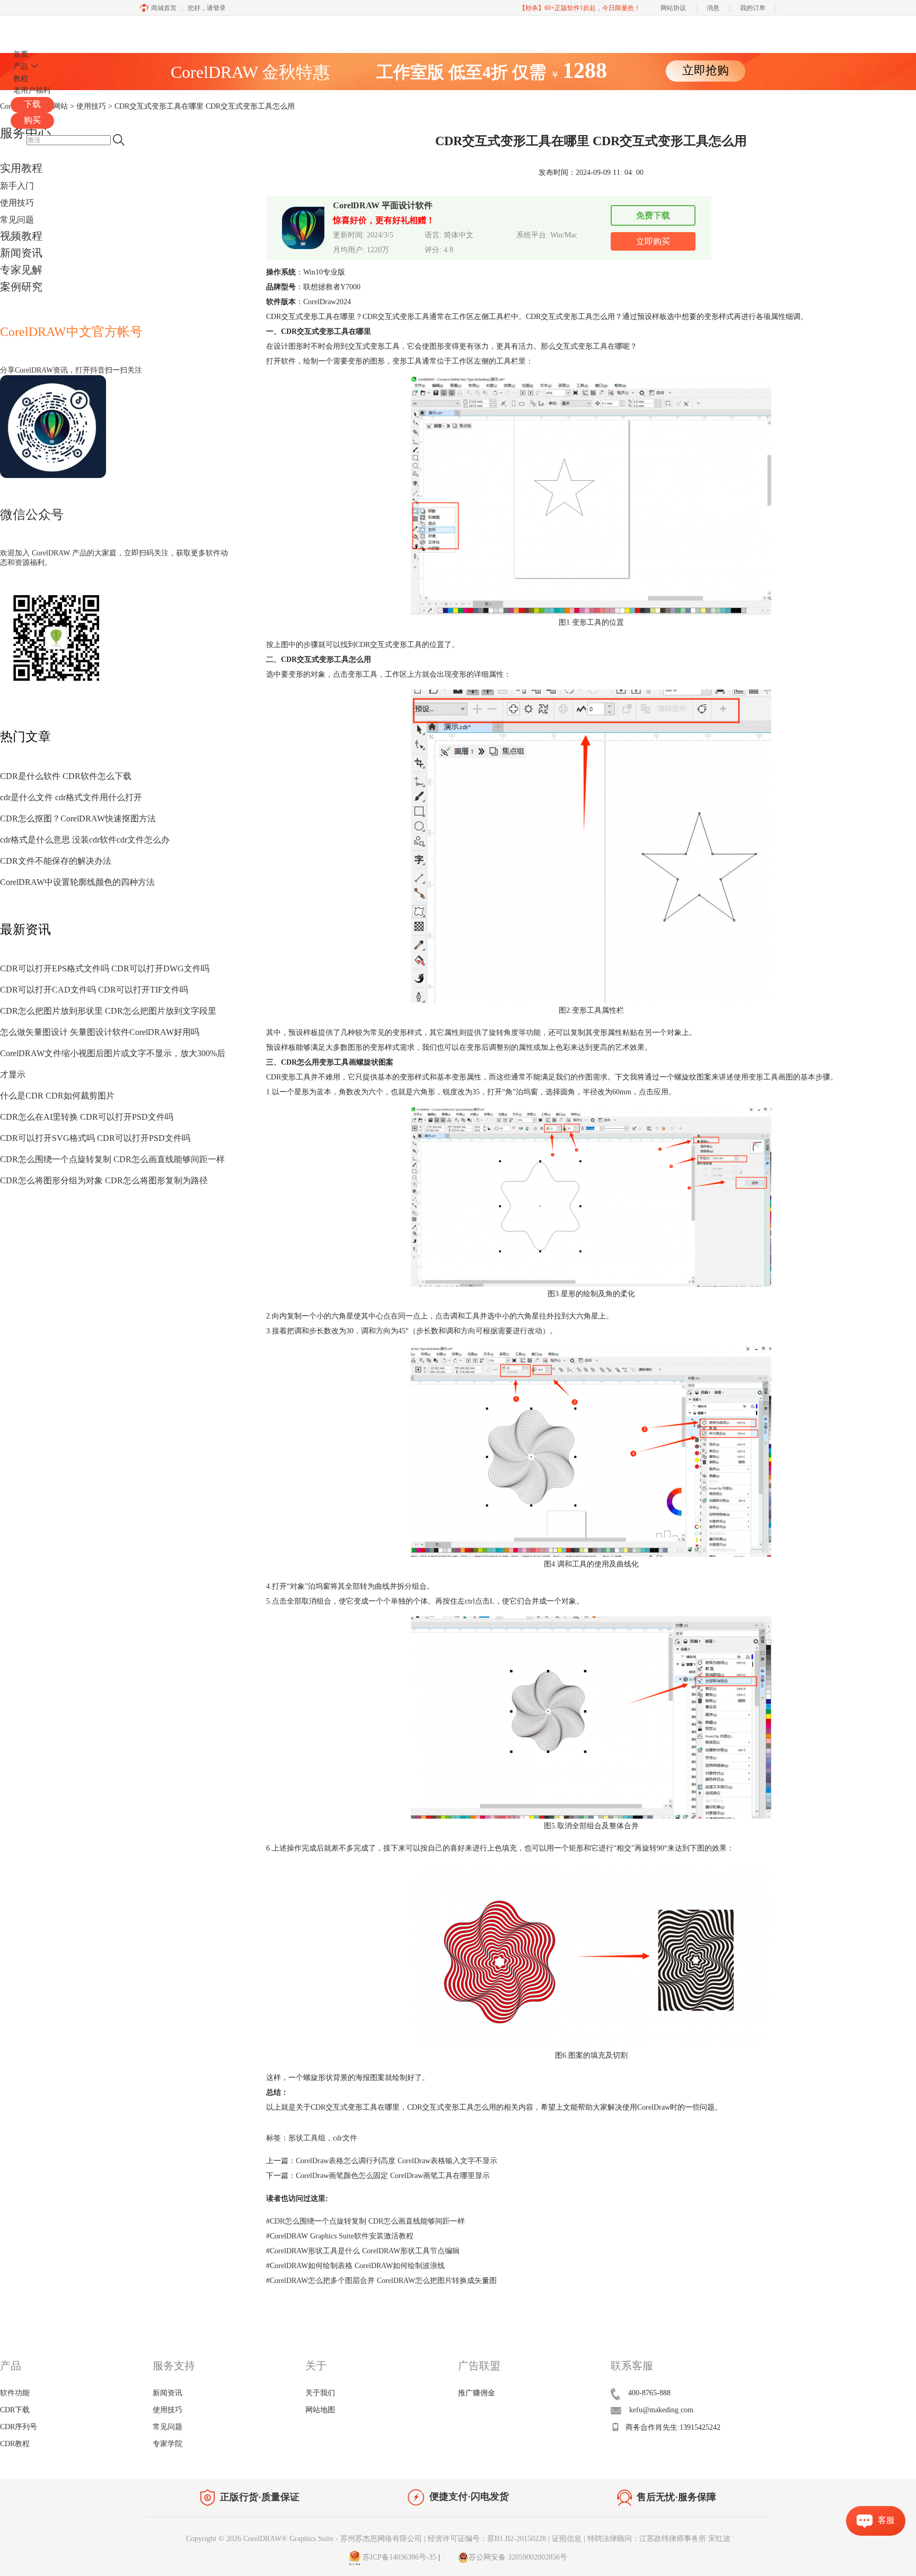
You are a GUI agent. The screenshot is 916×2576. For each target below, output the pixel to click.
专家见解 (21, 270)
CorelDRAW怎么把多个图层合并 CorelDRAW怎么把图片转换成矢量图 (381, 2281)
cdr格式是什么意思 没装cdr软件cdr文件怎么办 (85, 840)
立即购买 (653, 241)
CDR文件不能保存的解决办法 (56, 861)
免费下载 (653, 215)
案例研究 (21, 287)
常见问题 (17, 220)
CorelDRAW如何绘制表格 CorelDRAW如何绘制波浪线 (355, 2266)
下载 (32, 104)
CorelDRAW (41, 28)
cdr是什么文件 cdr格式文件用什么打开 (71, 797)
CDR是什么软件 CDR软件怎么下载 (66, 776)
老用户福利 (32, 90)
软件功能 (15, 2393)
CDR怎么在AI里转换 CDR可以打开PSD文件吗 (87, 1117)
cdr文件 (345, 2138)
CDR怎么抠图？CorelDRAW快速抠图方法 (78, 818)
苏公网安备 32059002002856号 (518, 2557)
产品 (21, 67)
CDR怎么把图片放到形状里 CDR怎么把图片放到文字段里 (108, 1011)
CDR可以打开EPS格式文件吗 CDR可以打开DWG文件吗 (105, 968)
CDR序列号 (19, 2427)
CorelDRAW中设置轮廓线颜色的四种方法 (77, 882)
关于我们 (320, 2393)
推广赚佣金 (477, 2393)
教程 (21, 79)
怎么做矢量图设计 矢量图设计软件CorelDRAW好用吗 (100, 1032)
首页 (21, 54)
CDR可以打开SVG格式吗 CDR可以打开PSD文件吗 (95, 1138)
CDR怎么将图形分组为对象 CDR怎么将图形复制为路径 (104, 1180)
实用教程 (21, 168)
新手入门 (17, 186)
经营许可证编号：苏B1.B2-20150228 (487, 2539)
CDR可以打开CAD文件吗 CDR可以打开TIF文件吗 (94, 990)
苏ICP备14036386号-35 (398, 2557)
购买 (32, 120)
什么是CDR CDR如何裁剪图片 (57, 1096)
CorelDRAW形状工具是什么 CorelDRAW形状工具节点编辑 (363, 2251)
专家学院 (168, 2444)
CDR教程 (15, 2444)
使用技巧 (17, 203)
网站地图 (320, 2410)
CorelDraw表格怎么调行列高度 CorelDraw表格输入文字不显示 (397, 2161)
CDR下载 (15, 2410)
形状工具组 (307, 2138)
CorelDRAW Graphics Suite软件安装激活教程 (340, 2236)
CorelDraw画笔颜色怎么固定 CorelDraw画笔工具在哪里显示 (393, 2176)
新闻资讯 (21, 253)
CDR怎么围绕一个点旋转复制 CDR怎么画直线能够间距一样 (112, 1159)
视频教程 (21, 236)
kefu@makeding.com (661, 2410)
